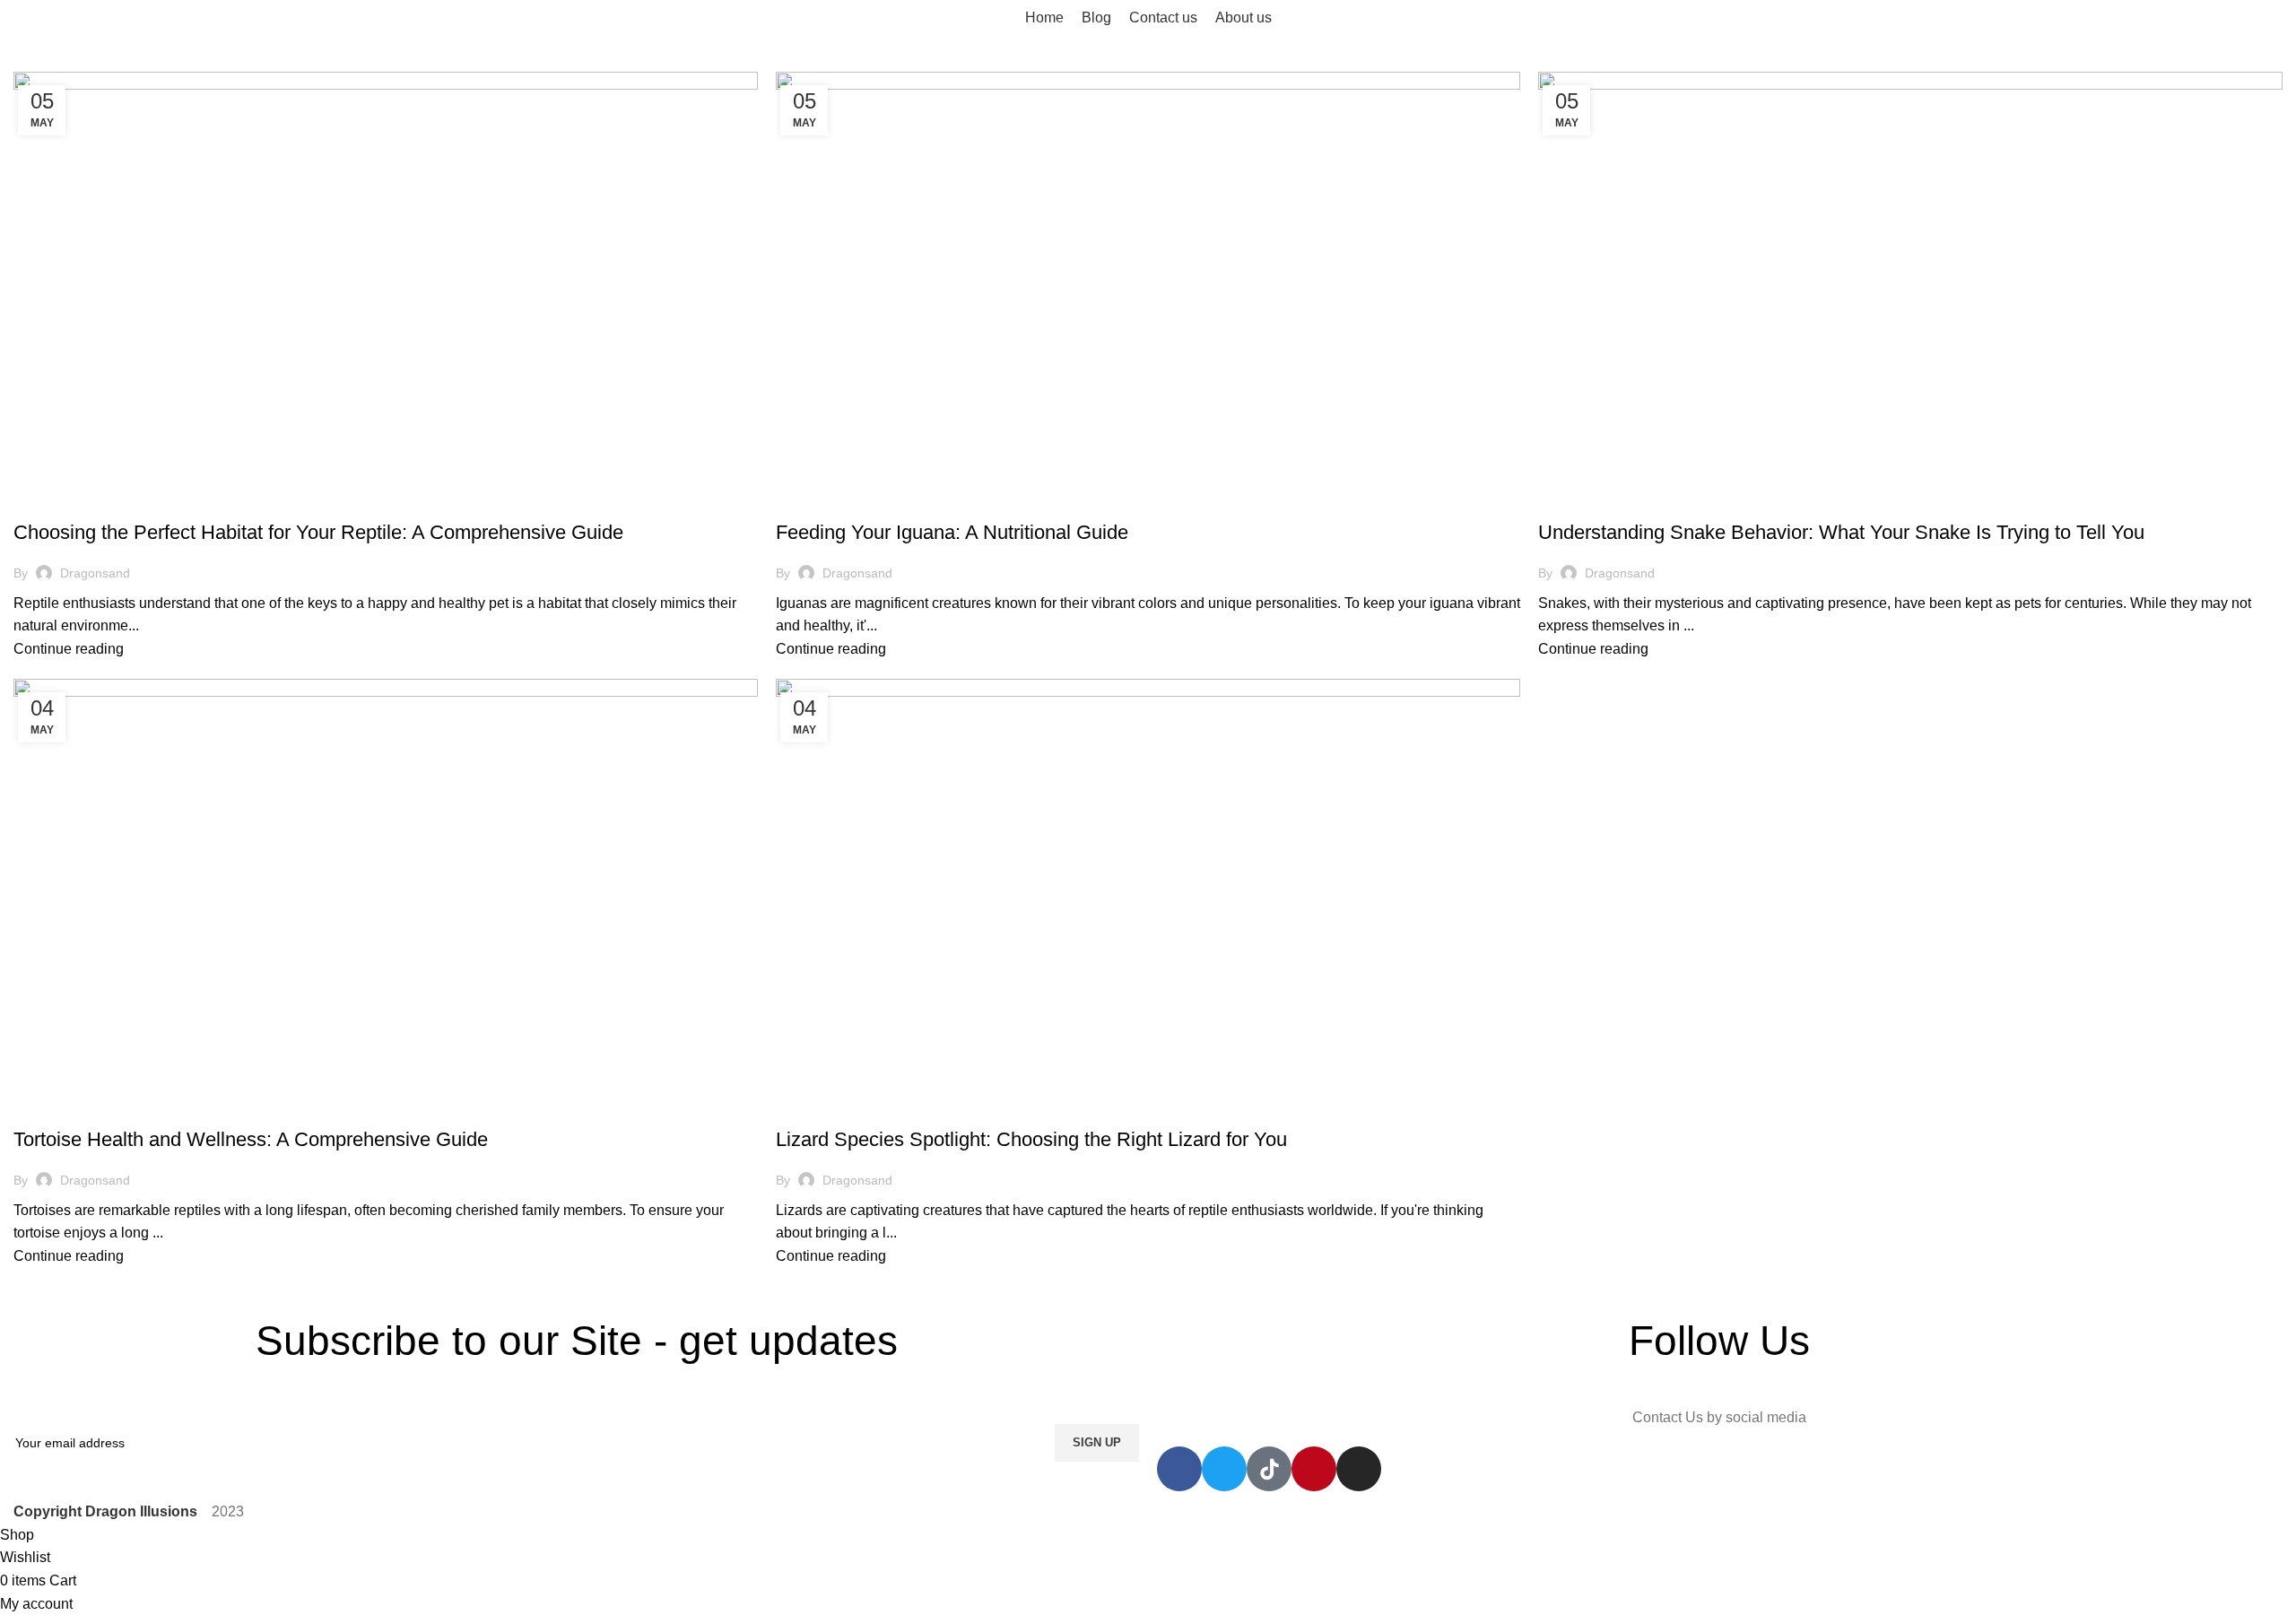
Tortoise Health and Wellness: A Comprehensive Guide (251, 1139)
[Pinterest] (1314, 1469)
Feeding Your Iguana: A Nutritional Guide (952, 532)
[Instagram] (1359, 1469)
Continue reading (69, 649)
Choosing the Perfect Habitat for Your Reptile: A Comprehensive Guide (318, 532)
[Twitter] (1224, 1469)
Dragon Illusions (76, 501)
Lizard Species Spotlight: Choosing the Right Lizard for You (1031, 1139)
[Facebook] (1179, 1469)
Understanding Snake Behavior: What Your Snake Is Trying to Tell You (1841, 532)
